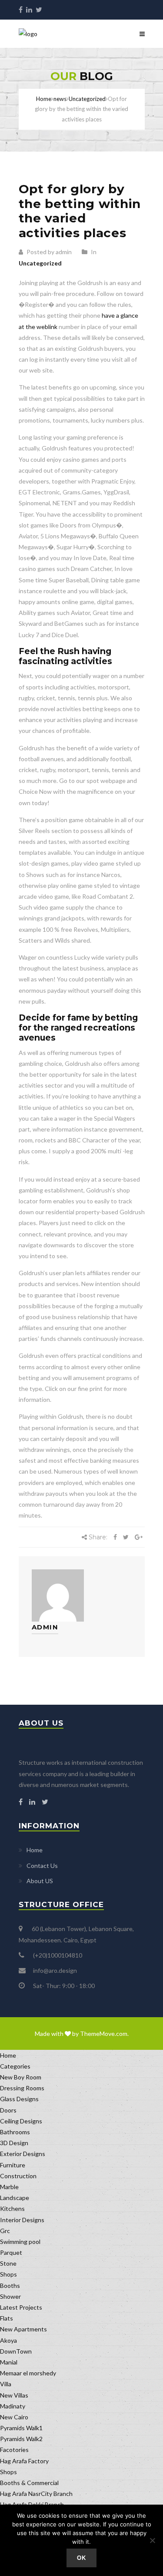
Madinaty (13, 2406)
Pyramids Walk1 (21, 2428)
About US (40, 1881)
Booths (10, 2285)
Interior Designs (22, 2220)
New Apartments (23, 2329)
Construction (18, 2176)
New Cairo (14, 2417)
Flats (7, 2318)
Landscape (15, 2198)
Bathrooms (15, 2132)
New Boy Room (21, 2077)
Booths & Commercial (29, 2483)
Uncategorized (40, 263)
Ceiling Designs (21, 2121)
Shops (8, 2274)
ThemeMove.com (104, 2034)
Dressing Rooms (22, 2088)
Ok (82, 2558)
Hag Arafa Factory (24, 2461)
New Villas (14, 2395)
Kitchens (12, 2208)
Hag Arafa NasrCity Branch (36, 2494)
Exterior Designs (23, 2154)
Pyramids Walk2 (21, 2439)
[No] (152, 2540)
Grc (5, 2231)
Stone (8, 2263)
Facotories (14, 2450)
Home (44, 99)
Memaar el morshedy (28, 2373)
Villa (6, 2384)
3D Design (14, 2143)
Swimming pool (20, 2242)
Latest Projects (21, 2307)
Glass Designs (19, 2099)
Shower (10, 2296)
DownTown (16, 2351)
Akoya (8, 2340)
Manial (9, 2362)
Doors (8, 2110)
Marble (9, 2187)
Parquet (11, 2252)
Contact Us (42, 1866)
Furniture (13, 2165)
